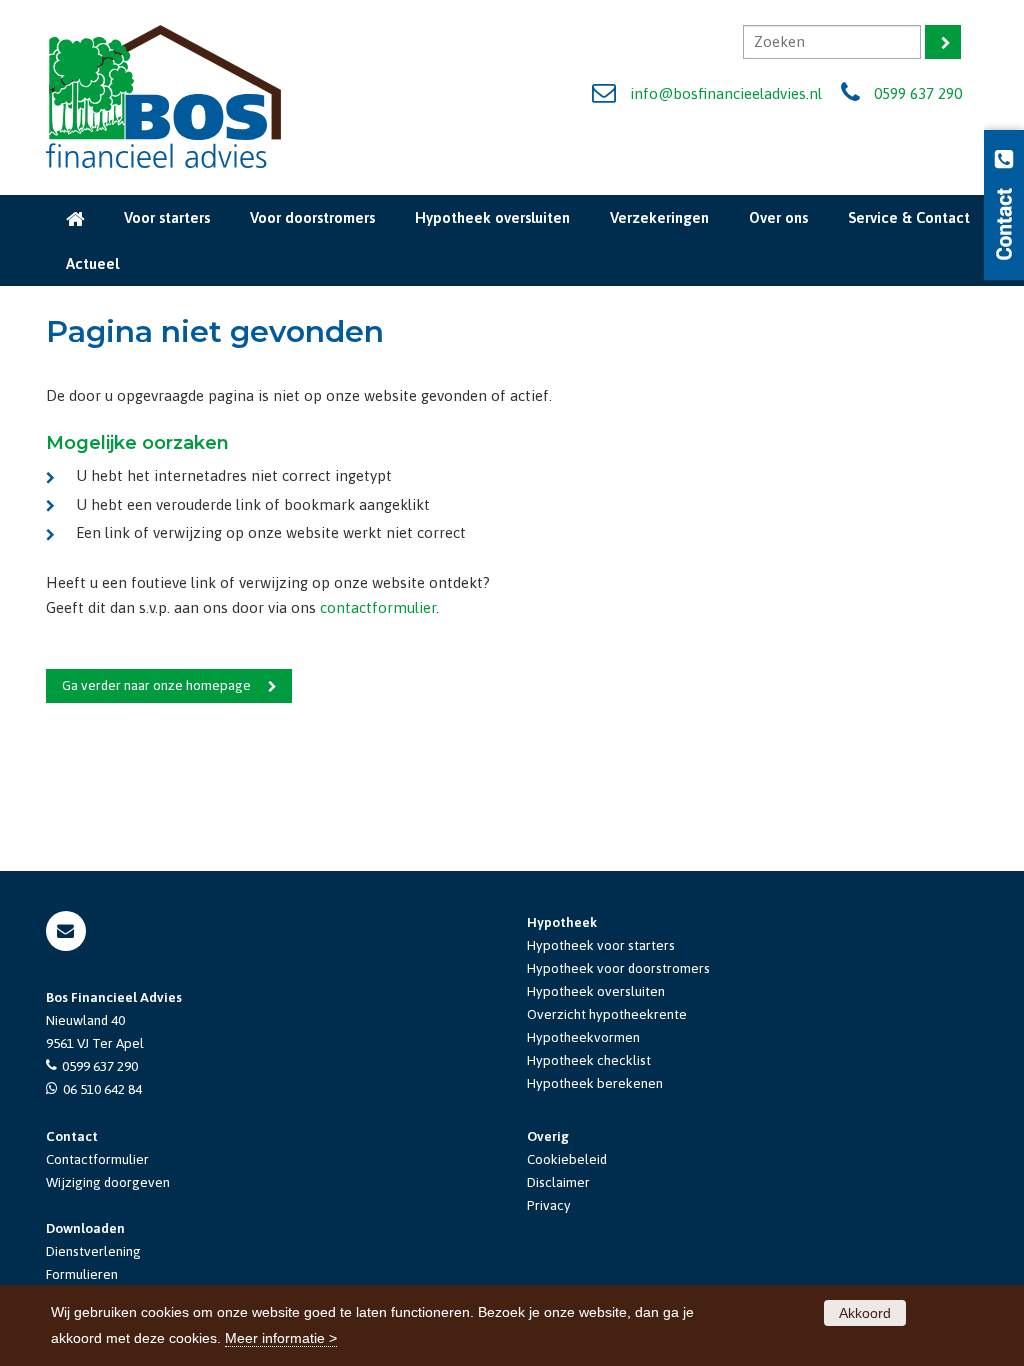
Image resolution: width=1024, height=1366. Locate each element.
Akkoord (865, 1313)
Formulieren (82, 1274)
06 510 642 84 (102, 1089)
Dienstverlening (93, 1251)
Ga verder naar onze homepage (156, 685)
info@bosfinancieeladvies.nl (726, 93)
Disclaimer (558, 1182)
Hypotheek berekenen (595, 1083)
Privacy (549, 1205)
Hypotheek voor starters (601, 945)
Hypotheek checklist (589, 1060)
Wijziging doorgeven (108, 1182)
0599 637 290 (918, 93)
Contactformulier (97, 1159)
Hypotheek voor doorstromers (618, 968)
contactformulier (378, 607)
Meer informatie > (281, 1338)
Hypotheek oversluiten (596, 991)
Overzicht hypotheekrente (607, 1014)
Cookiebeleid (567, 1159)
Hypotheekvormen (583, 1037)
